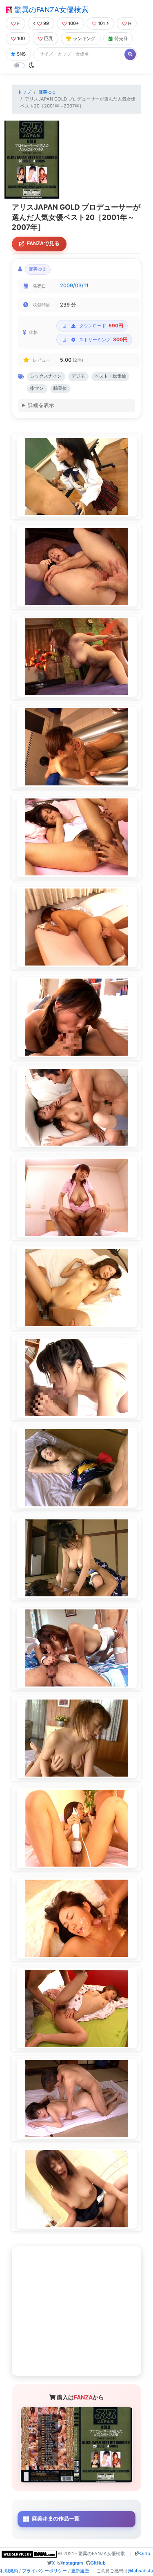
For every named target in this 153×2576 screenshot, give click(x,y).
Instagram (72, 2563)
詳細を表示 (41, 405)
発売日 (121, 38)
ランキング (84, 38)
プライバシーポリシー (44, 2571)
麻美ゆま (47, 92)
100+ (73, 23)
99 (46, 23)
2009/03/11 (74, 285)
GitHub (98, 2563)
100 (21, 38)
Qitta (145, 2554)
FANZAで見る (43, 243)
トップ (24, 92)
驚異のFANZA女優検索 (50, 10)
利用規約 (9, 2571)
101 (101, 23)
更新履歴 (80, 2571)
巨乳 (49, 38)
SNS (21, 54)
